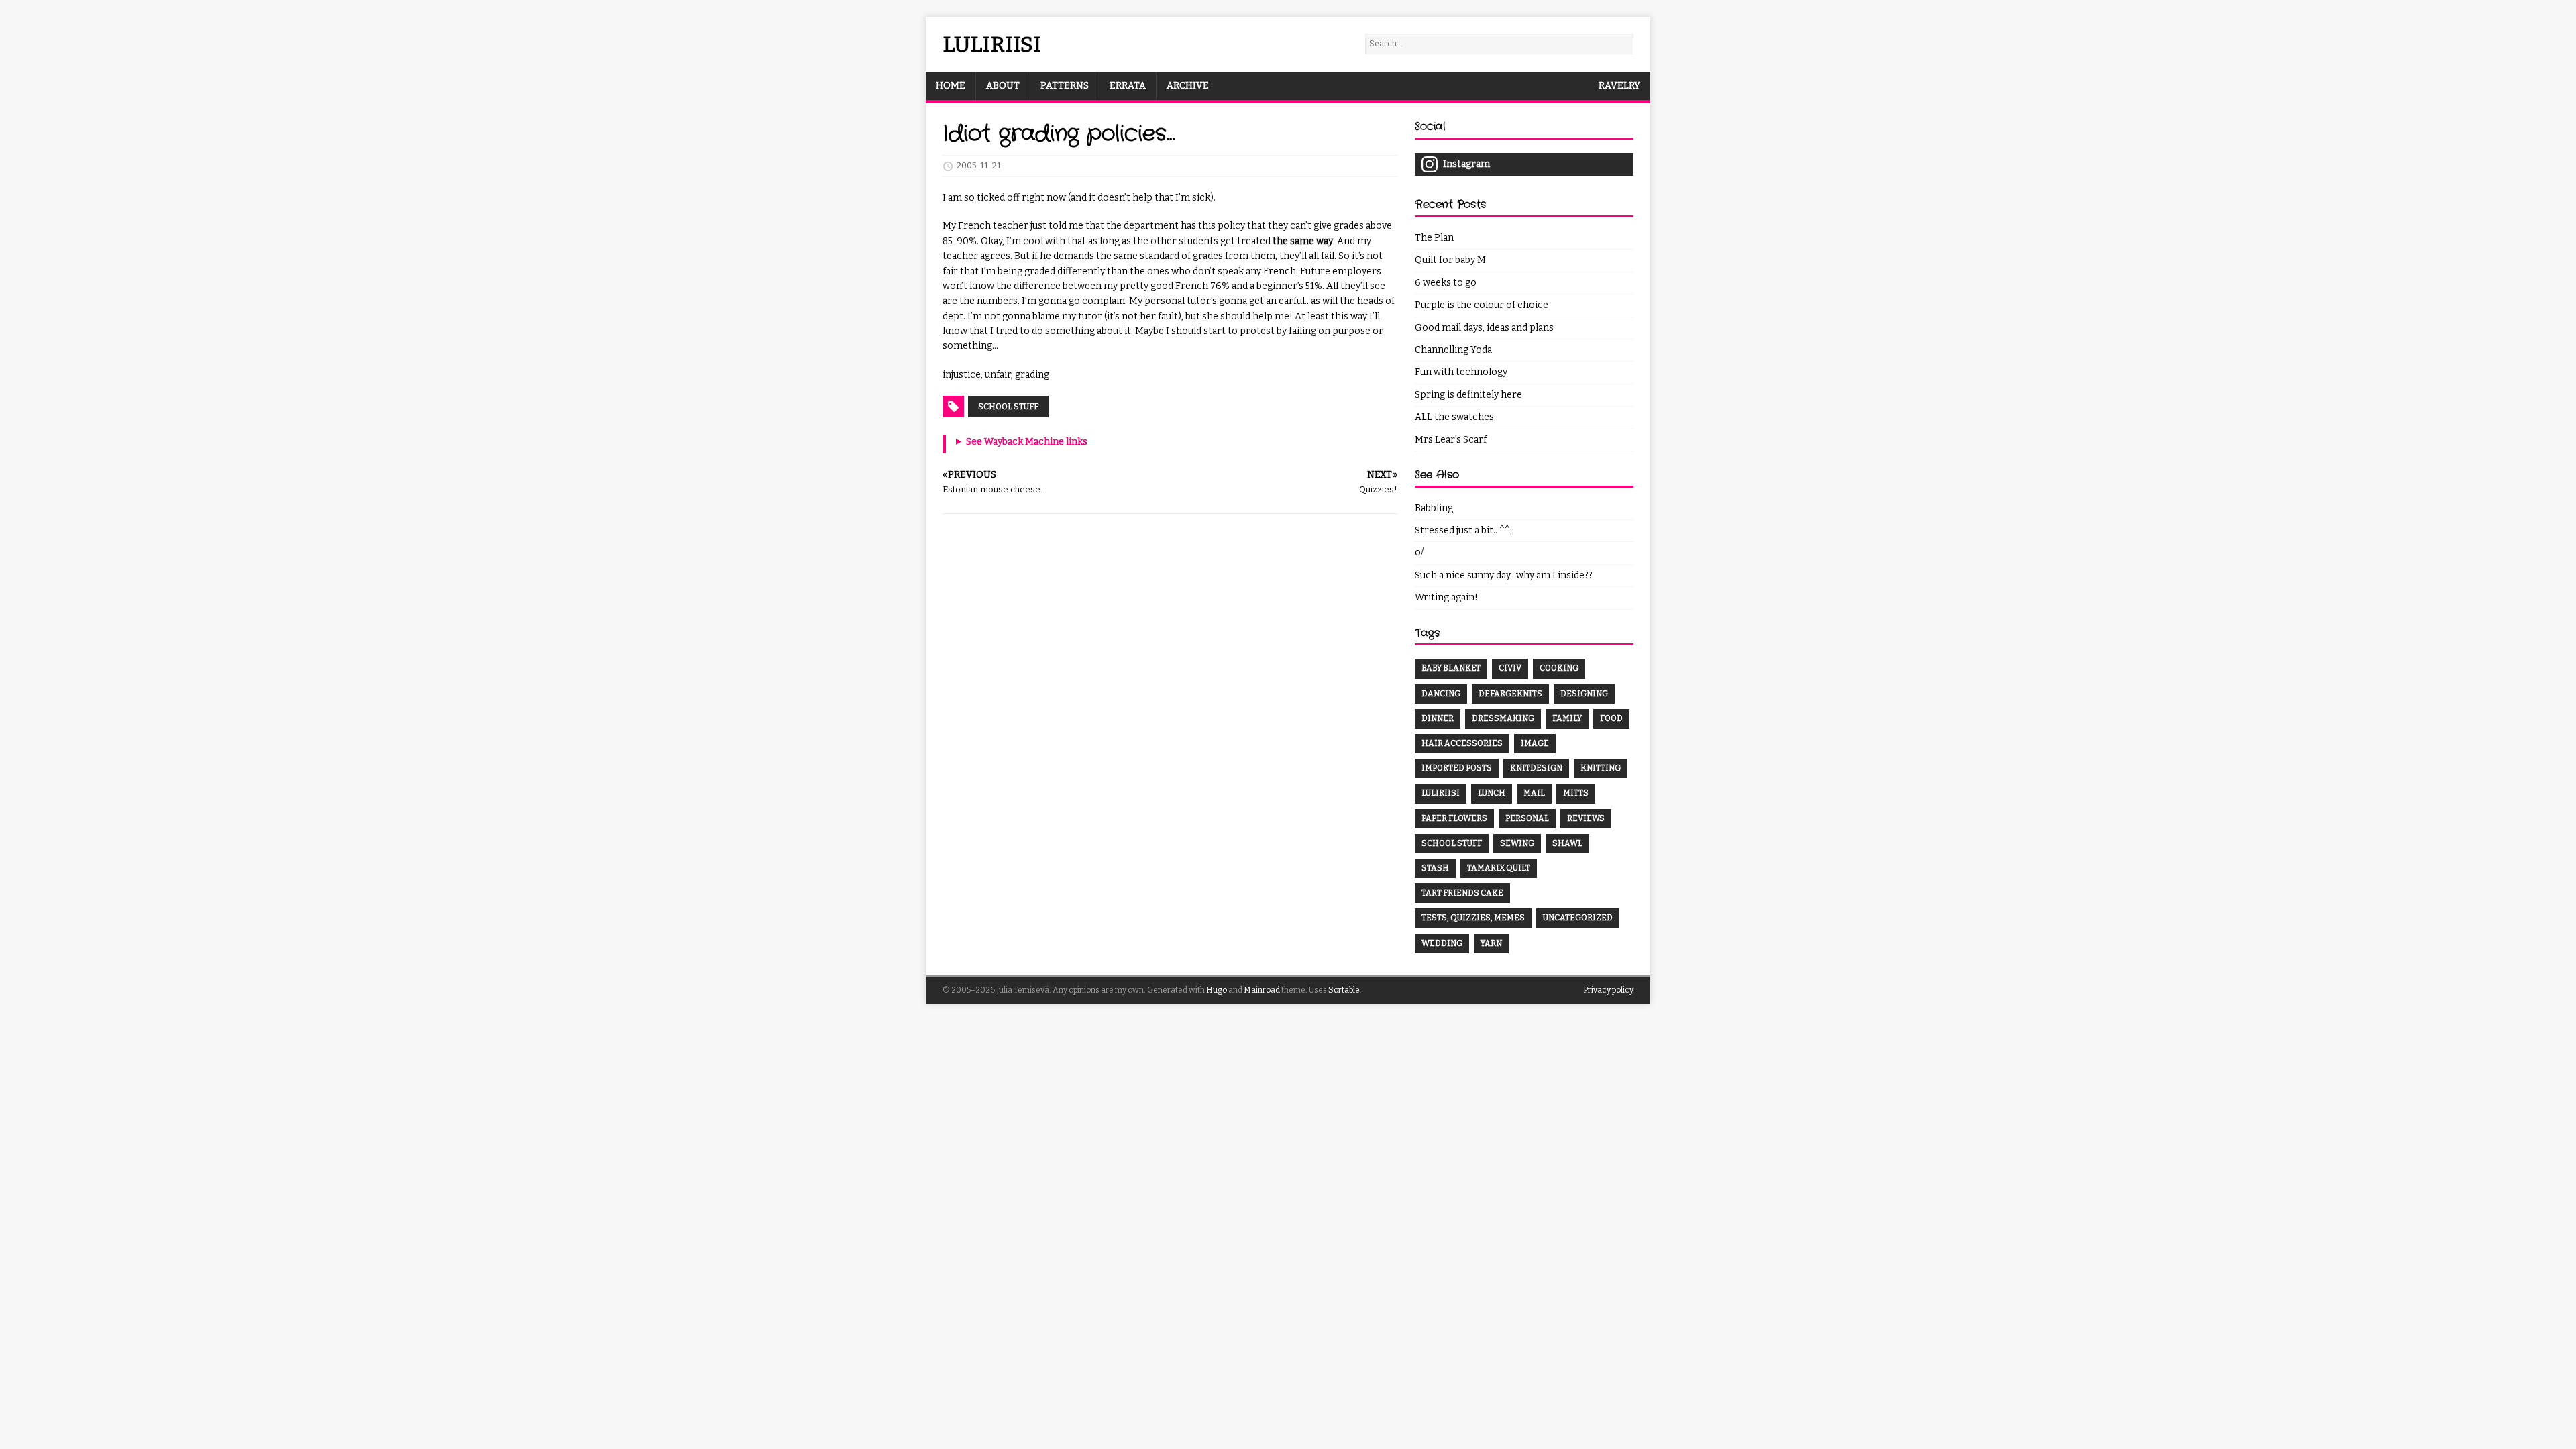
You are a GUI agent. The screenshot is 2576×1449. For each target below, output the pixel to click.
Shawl (1567, 843)
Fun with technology (1461, 372)
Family (1567, 718)
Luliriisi (1441, 793)
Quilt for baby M (1450, 260)
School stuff (1008, 407)
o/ (1419, 552)
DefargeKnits (1510, 694)
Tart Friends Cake (1462, 893)
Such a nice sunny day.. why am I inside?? (1504, 575)
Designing (1584, 694)
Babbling (1434, 508)
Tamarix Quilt (1499, 868)
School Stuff (1452, 843)
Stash (1435, 868)
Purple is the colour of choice (1482, 305)
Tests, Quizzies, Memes (1473, 918)
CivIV (1510, 668)
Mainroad (1262, 990)
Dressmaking (1503, 718)
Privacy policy (1608, 990)
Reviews (1586, 818)
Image (1535, 743)
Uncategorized (1578, 918)
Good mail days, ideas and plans (1484, 328)
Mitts (1576, 793)
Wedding (1442, 943)
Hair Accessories (1462, 743)
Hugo (1217, 990)
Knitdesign (1536, 768)
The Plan (1434, 238)
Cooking (1559, 668)
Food (1611, 718)
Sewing (1517, 843)
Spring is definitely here (1468, 395)
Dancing (1441, 694)
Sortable (1344, 990)
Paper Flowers (1454, 818)
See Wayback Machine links (1027, 442)
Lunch (1492, 793)
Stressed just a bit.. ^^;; (1464, 530)
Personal (1527, 818)
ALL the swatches (1454, 417)
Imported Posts (1457, 768)
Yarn (1491, 943)
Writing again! (1446, 597)
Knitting (1601, 768)
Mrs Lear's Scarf (1451, 440)
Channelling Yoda (1453, 350)
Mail (1534, 793)
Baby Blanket (1451, 668)
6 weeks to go (1446, 283)
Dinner (1438, 718)
